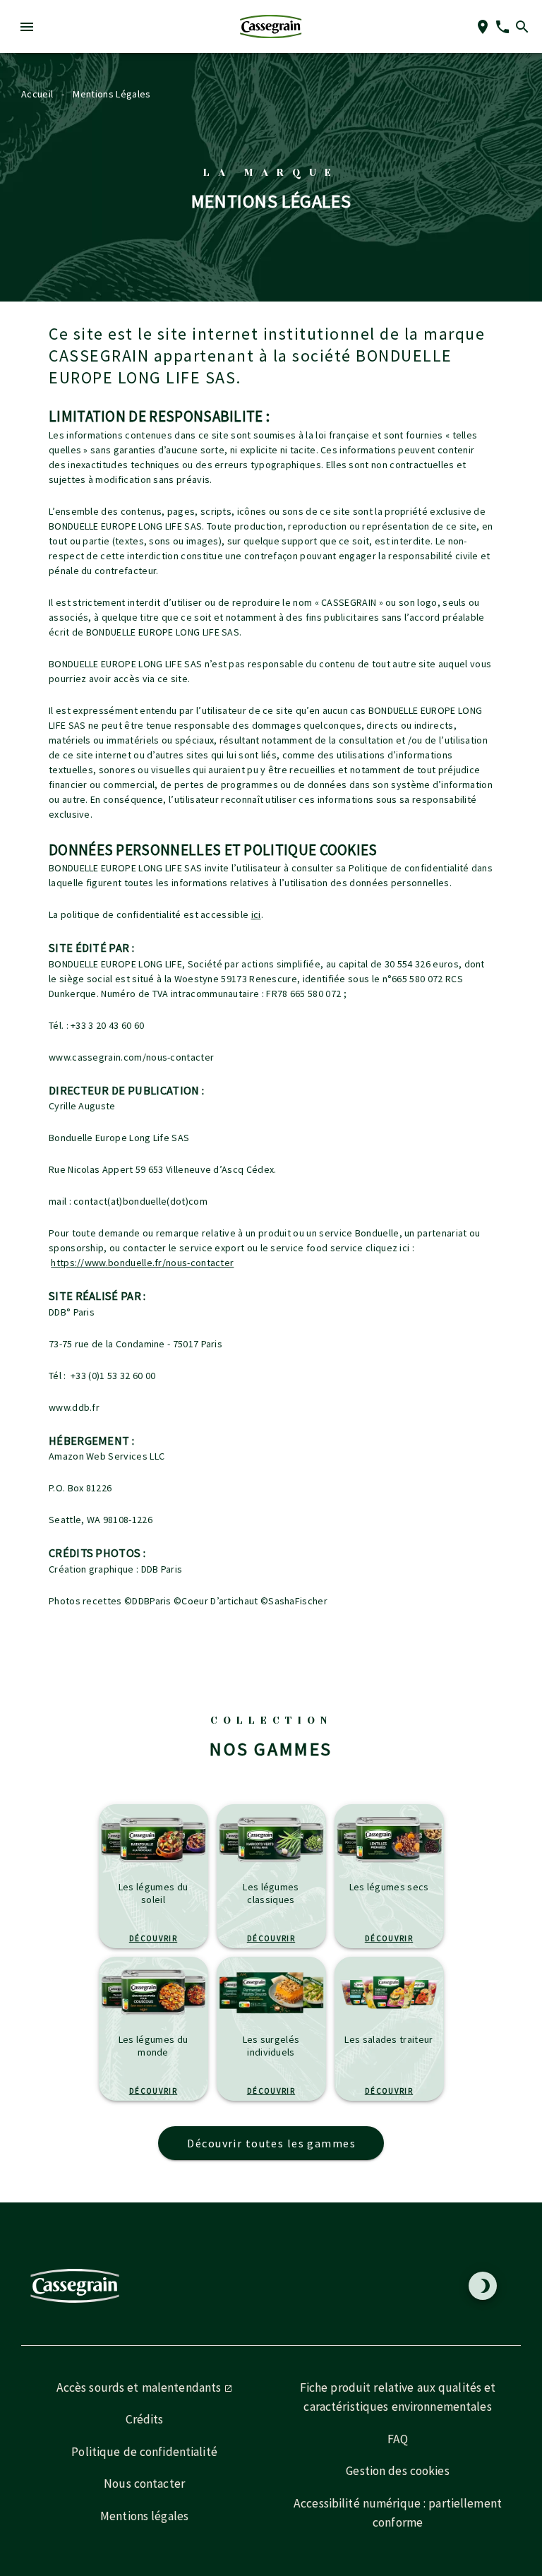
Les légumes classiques (271, 1893)
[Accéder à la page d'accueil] (271, 26)
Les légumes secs (389, 1887)
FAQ (398, 2439)
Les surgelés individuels (271, 2046)
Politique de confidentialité (144, 2452)
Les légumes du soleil (153, 1893)
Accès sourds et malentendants (140, 2387)
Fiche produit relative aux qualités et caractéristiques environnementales (398, 2397)
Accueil (37, 94)
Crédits (145, 2419)
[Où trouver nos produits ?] (483, 27)
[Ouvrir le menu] (27, 27)
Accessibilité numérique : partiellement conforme (398, 2513)
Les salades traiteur (389, 2039)
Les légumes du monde (153, 2046)
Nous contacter (144, 2483)
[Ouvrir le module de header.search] (522, 27)
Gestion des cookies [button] (397, 2471)
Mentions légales (144, 2516)
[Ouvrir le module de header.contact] (502, 27)
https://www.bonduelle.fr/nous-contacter (142, 1263)
